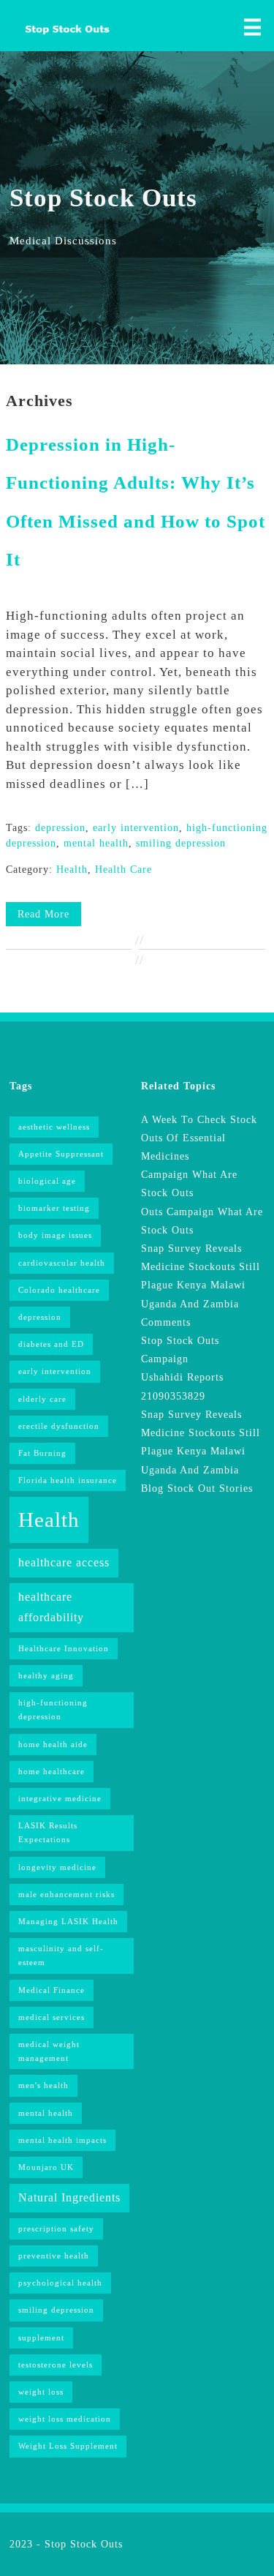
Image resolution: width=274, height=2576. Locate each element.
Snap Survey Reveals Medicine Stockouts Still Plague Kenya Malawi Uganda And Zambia (201, 1442)
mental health (96, 843)
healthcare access (64, 1562)
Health (72, 870)
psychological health (60, 2283)
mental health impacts (62, 2140)
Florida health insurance (68, 1480)
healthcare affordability (51, 1607)
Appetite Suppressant (61, 1154)
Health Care (123, 870)
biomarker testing (54, 1208)
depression (60, 828)
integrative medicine (60, 1799)
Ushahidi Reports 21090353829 (182, 1386)
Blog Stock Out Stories (197, 1488)
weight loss (41, 2392)
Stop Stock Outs (84, 2544)
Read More (43, 914)
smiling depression (181, 843)
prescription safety (56, 2229)
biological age (47, 1181)
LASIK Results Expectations (48, 1833)
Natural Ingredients (69, 2197)
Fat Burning (42, 1453)
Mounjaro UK (46, 2167)
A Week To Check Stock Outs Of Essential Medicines (199, 1138)
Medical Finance (52, 1990)
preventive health (54, 2256)
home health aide (53, 1745)
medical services (52, 2017)
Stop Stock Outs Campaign (180, 1350)
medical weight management (49, 2051)
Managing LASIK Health (68, 1922)
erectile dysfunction (59, 1426)
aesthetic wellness (54, 1127)
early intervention (136, 828)
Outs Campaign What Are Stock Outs (202, 1221)
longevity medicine (57, 1867)
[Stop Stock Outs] (58, 34)
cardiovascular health (62, 1263)
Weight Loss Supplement (68, 2446)
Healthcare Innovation (64, 1649)
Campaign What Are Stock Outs (189, 1184)
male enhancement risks (66, 1895)
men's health (43, 2085)
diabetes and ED (51, 1344)
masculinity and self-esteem (61, 1956)
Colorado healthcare (59, 1290)
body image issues (55, 1235)
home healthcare (52, 1772)
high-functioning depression (53, 1710)
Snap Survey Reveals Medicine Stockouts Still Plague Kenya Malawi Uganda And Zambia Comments (201, 1285)
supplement (41, 2338)
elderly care (42, 1399)
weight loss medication (65, 2419)
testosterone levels (56, 2365)
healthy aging (46, 1676)
